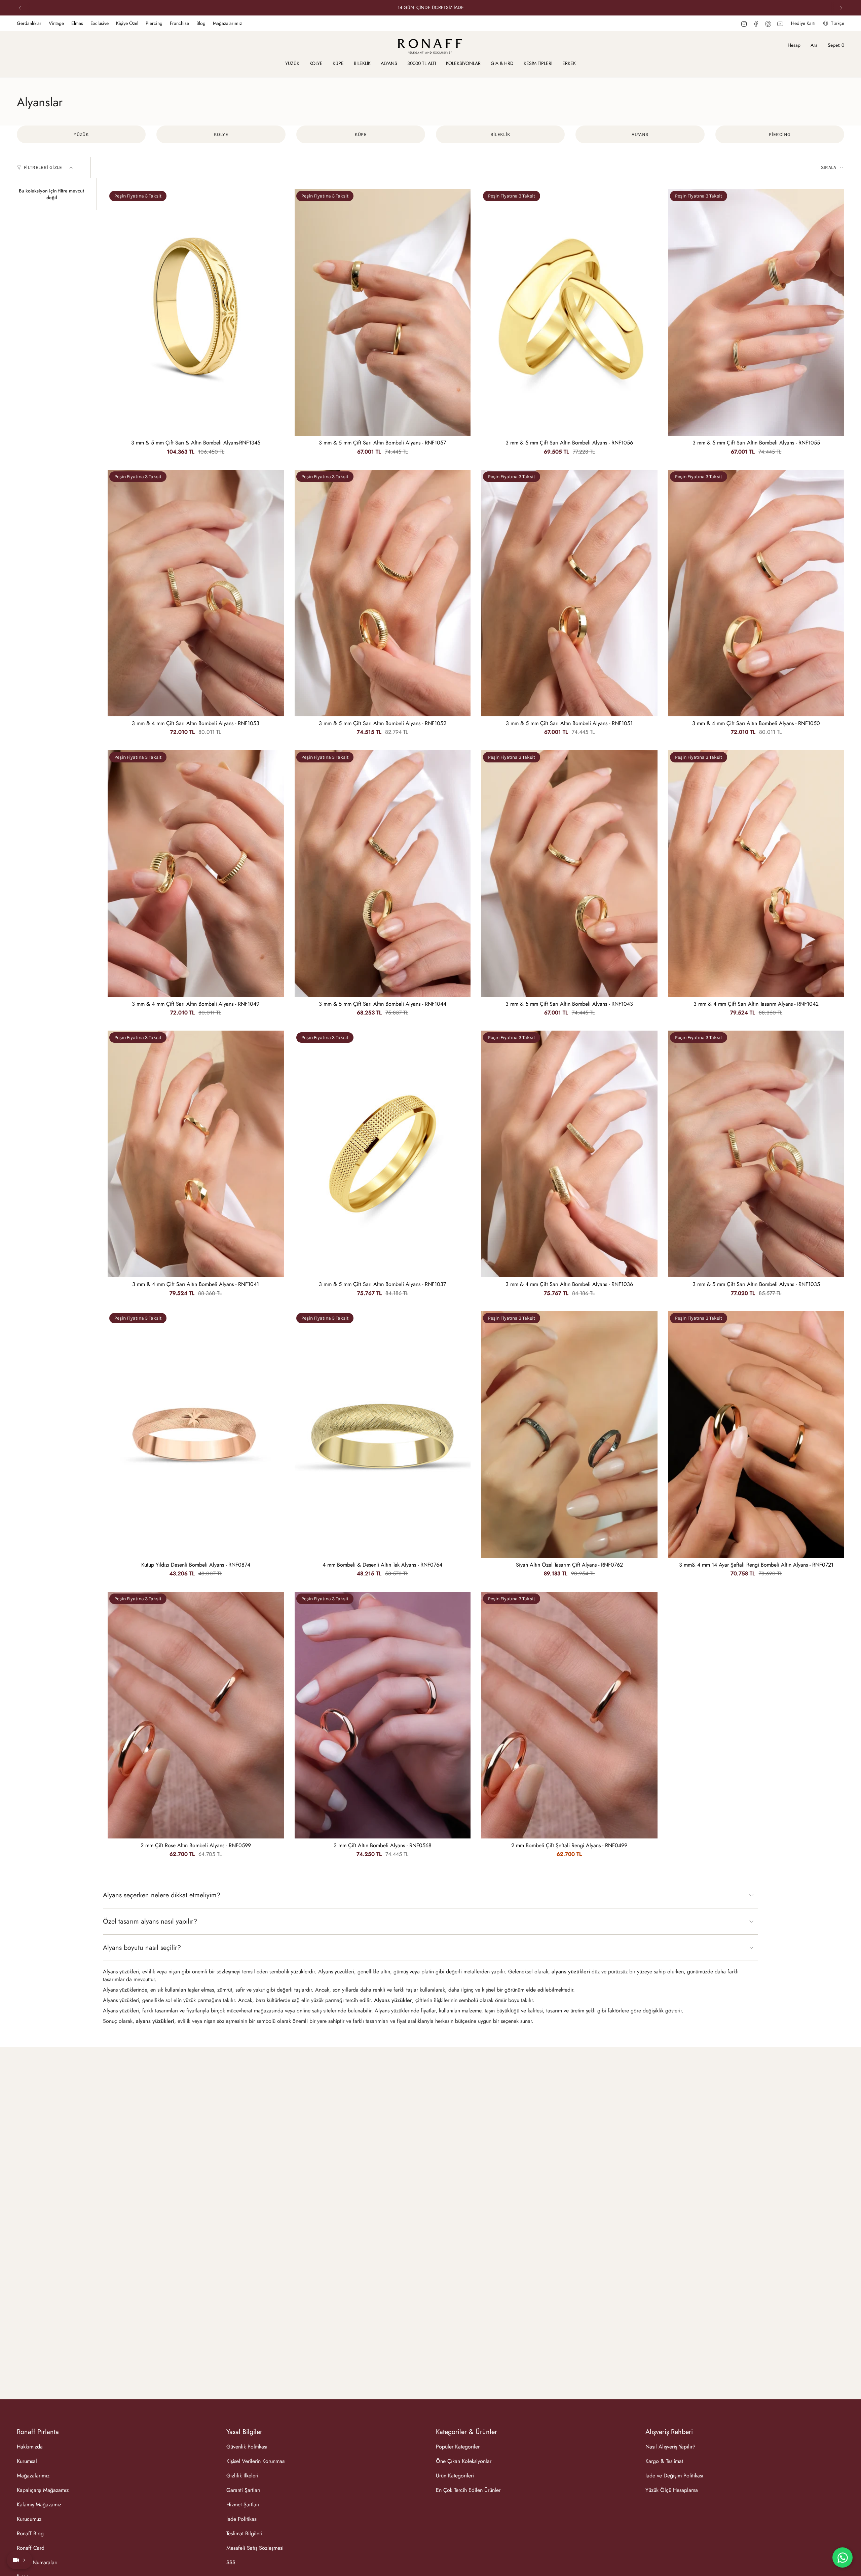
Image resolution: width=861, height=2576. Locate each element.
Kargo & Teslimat (664, 2461)
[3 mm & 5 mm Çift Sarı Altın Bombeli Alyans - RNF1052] (383, 593)
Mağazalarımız (227, 23)
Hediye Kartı (803, 23)
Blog (201, 23)
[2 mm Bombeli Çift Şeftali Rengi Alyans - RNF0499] (569, 1715)
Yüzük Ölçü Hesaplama (672, 2490)
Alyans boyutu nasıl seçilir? (142, 1948)
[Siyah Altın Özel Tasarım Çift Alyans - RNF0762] (569, 1435)
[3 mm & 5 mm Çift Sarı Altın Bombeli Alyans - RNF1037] (383, 1154)
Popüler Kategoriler (458, 2447)
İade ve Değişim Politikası (674, 2476)
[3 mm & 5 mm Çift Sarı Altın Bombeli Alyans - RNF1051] (569, 593)
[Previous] (20, 8)
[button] (292, 64)
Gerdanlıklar (29, 23)
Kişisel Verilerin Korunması (256, 2461)
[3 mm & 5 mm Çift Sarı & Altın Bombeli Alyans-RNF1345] (196, 312)
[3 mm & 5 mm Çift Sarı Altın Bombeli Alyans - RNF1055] (756, 312)
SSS (231, 2562)
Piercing (154, 23)
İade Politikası (242, 2519)
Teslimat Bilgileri (244, 2533)
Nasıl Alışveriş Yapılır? (670, 2447)
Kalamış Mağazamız (39, 2505)
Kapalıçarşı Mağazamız (43, 2490)
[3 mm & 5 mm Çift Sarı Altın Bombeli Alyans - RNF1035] (756, 1154)
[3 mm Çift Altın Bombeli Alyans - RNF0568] (383, 1715)
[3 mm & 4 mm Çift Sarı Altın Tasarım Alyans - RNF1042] (756, 874)
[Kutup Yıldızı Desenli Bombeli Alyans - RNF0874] (196, 1435)
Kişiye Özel (127, 23)
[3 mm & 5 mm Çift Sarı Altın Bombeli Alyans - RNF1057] (383, 312)
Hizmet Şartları (243, 2505)
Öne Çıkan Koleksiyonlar (464, 2461)
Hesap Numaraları (37, 2562)
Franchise (179, 23)
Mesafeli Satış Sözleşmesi (255, 2548)
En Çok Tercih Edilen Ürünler (468, 2490)
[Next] (841, 8)
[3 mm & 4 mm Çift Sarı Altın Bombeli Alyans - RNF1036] (569, 1154)
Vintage (56, 23)
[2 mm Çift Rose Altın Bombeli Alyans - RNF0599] (196, 1715)
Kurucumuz (29, 2519)
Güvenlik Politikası (247, 2447)
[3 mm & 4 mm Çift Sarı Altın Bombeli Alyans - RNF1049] (196, 874)
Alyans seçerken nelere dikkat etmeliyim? (162, 1895)
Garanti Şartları (243, 2490)
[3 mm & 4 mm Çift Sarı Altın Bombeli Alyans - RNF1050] (756, 593)
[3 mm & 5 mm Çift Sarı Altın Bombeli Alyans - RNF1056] (569, 312)
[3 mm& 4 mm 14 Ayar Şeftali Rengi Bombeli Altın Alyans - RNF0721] (756, 1435)
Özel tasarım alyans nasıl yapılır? (150, 1921)
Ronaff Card (31, 2548)
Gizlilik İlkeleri (242, 2476)
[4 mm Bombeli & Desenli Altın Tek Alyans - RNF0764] (383, 1435)
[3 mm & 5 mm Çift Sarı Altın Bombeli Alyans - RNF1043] (569, 874)
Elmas (77, 23)
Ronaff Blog (30, 2533)
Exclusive (100, 23)
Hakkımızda (30, 2447)
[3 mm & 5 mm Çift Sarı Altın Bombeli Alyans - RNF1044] (383, 874)
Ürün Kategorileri (455, 2476)
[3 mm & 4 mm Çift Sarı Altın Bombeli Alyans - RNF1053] (196, 593)
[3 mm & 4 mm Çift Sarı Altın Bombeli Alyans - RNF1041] (196, 1154)
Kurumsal (27, 2461)
